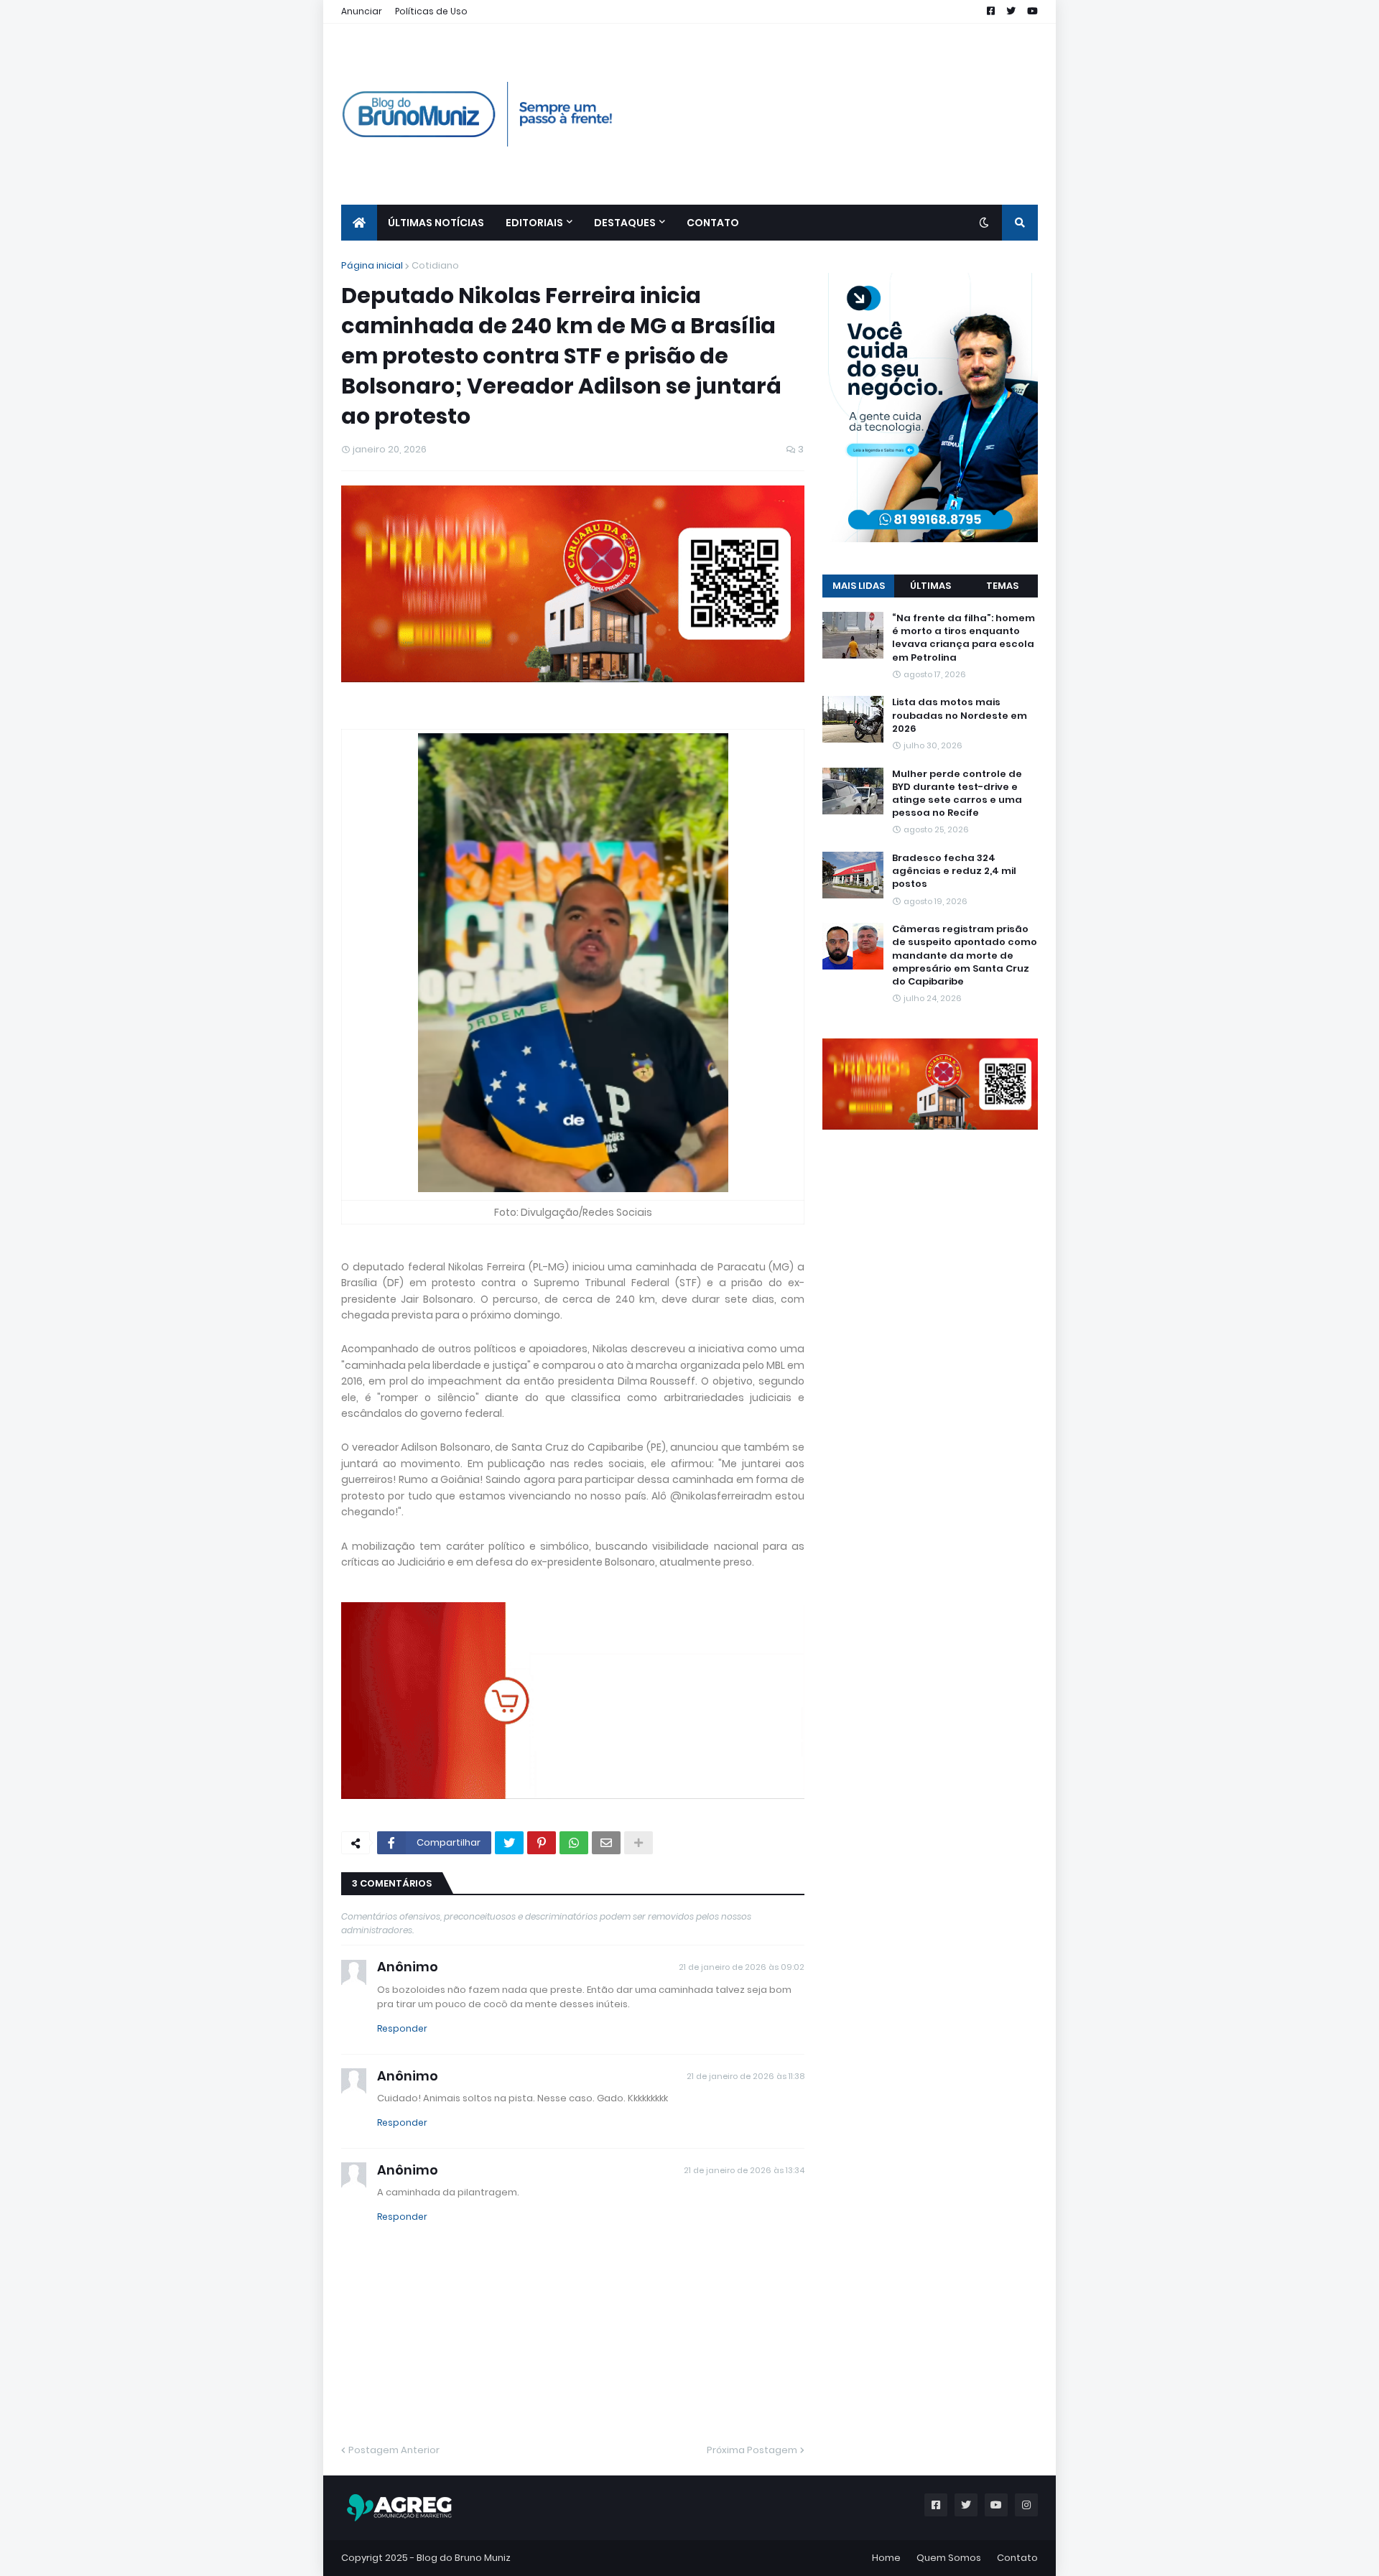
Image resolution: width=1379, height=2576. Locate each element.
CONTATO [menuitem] (713, 223)
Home (886, 2558)
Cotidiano (435, 265)
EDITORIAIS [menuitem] (534, 223)
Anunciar (362, 11)
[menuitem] (359, 223)
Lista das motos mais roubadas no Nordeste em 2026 (960, 715)
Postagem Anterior (394, 2450)
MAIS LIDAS (859, 586)
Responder (402, 2028)
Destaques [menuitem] (625, 223)
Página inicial (372, 265)
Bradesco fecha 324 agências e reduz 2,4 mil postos (954, 871)
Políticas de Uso (431, 11)
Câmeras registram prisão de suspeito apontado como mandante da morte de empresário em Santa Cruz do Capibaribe (965, 955)
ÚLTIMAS (930, 586)
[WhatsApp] (574, 1843)
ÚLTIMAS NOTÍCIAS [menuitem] (436, 223)
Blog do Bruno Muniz (464, 2558)
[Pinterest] (542, 1843)
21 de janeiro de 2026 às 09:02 (742, 1967)
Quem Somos (949, 2558)
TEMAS (1002, 586)
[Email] (606, 1843)
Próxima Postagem (752, 2450)
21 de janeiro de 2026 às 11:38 (746, 2076)
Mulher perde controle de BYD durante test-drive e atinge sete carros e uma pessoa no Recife (957, 794)
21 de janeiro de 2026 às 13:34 (744, 2170)
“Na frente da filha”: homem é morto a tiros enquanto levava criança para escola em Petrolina (964, 638)
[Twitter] (509, 1843)
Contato (1017, 2558)
